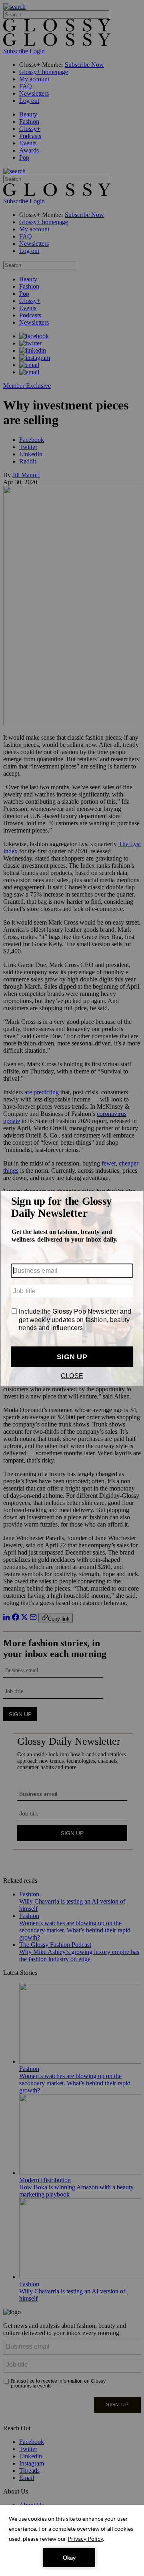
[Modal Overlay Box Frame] (72, 1288)
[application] (72, 2540)
